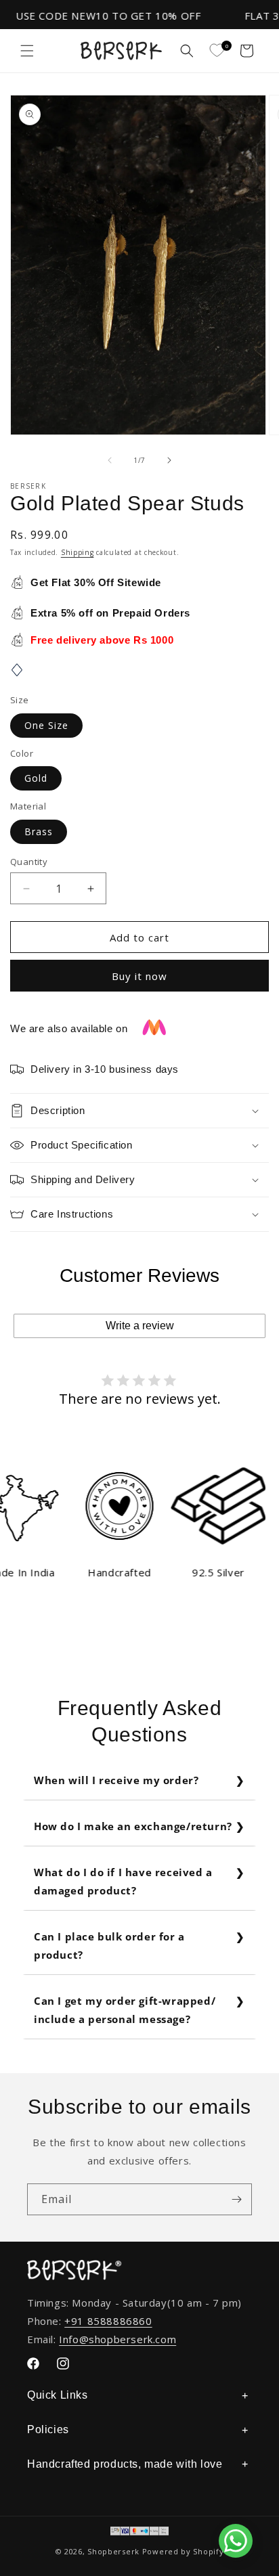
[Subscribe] (236, 2199)
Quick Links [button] (58, 2395)
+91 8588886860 (108, 2321)
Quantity (29, 862)
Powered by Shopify (183, 2551)
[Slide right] (169, 460)
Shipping (78, 552)
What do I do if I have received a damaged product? (123, 1881)
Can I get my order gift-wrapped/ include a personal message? (125, 2010)
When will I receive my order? (116, 1780)
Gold (36, 778)
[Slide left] (110, 460)
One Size (46, 725)
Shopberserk (113, 2551)
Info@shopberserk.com (117, 2339)
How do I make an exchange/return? (133, 1826)
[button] (27, 51)
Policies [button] (48, 2429)
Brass (39, 831)
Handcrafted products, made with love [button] (125, 2464)
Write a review (140, 1326)
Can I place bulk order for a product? (109, 1946)
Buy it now (139, 976)
